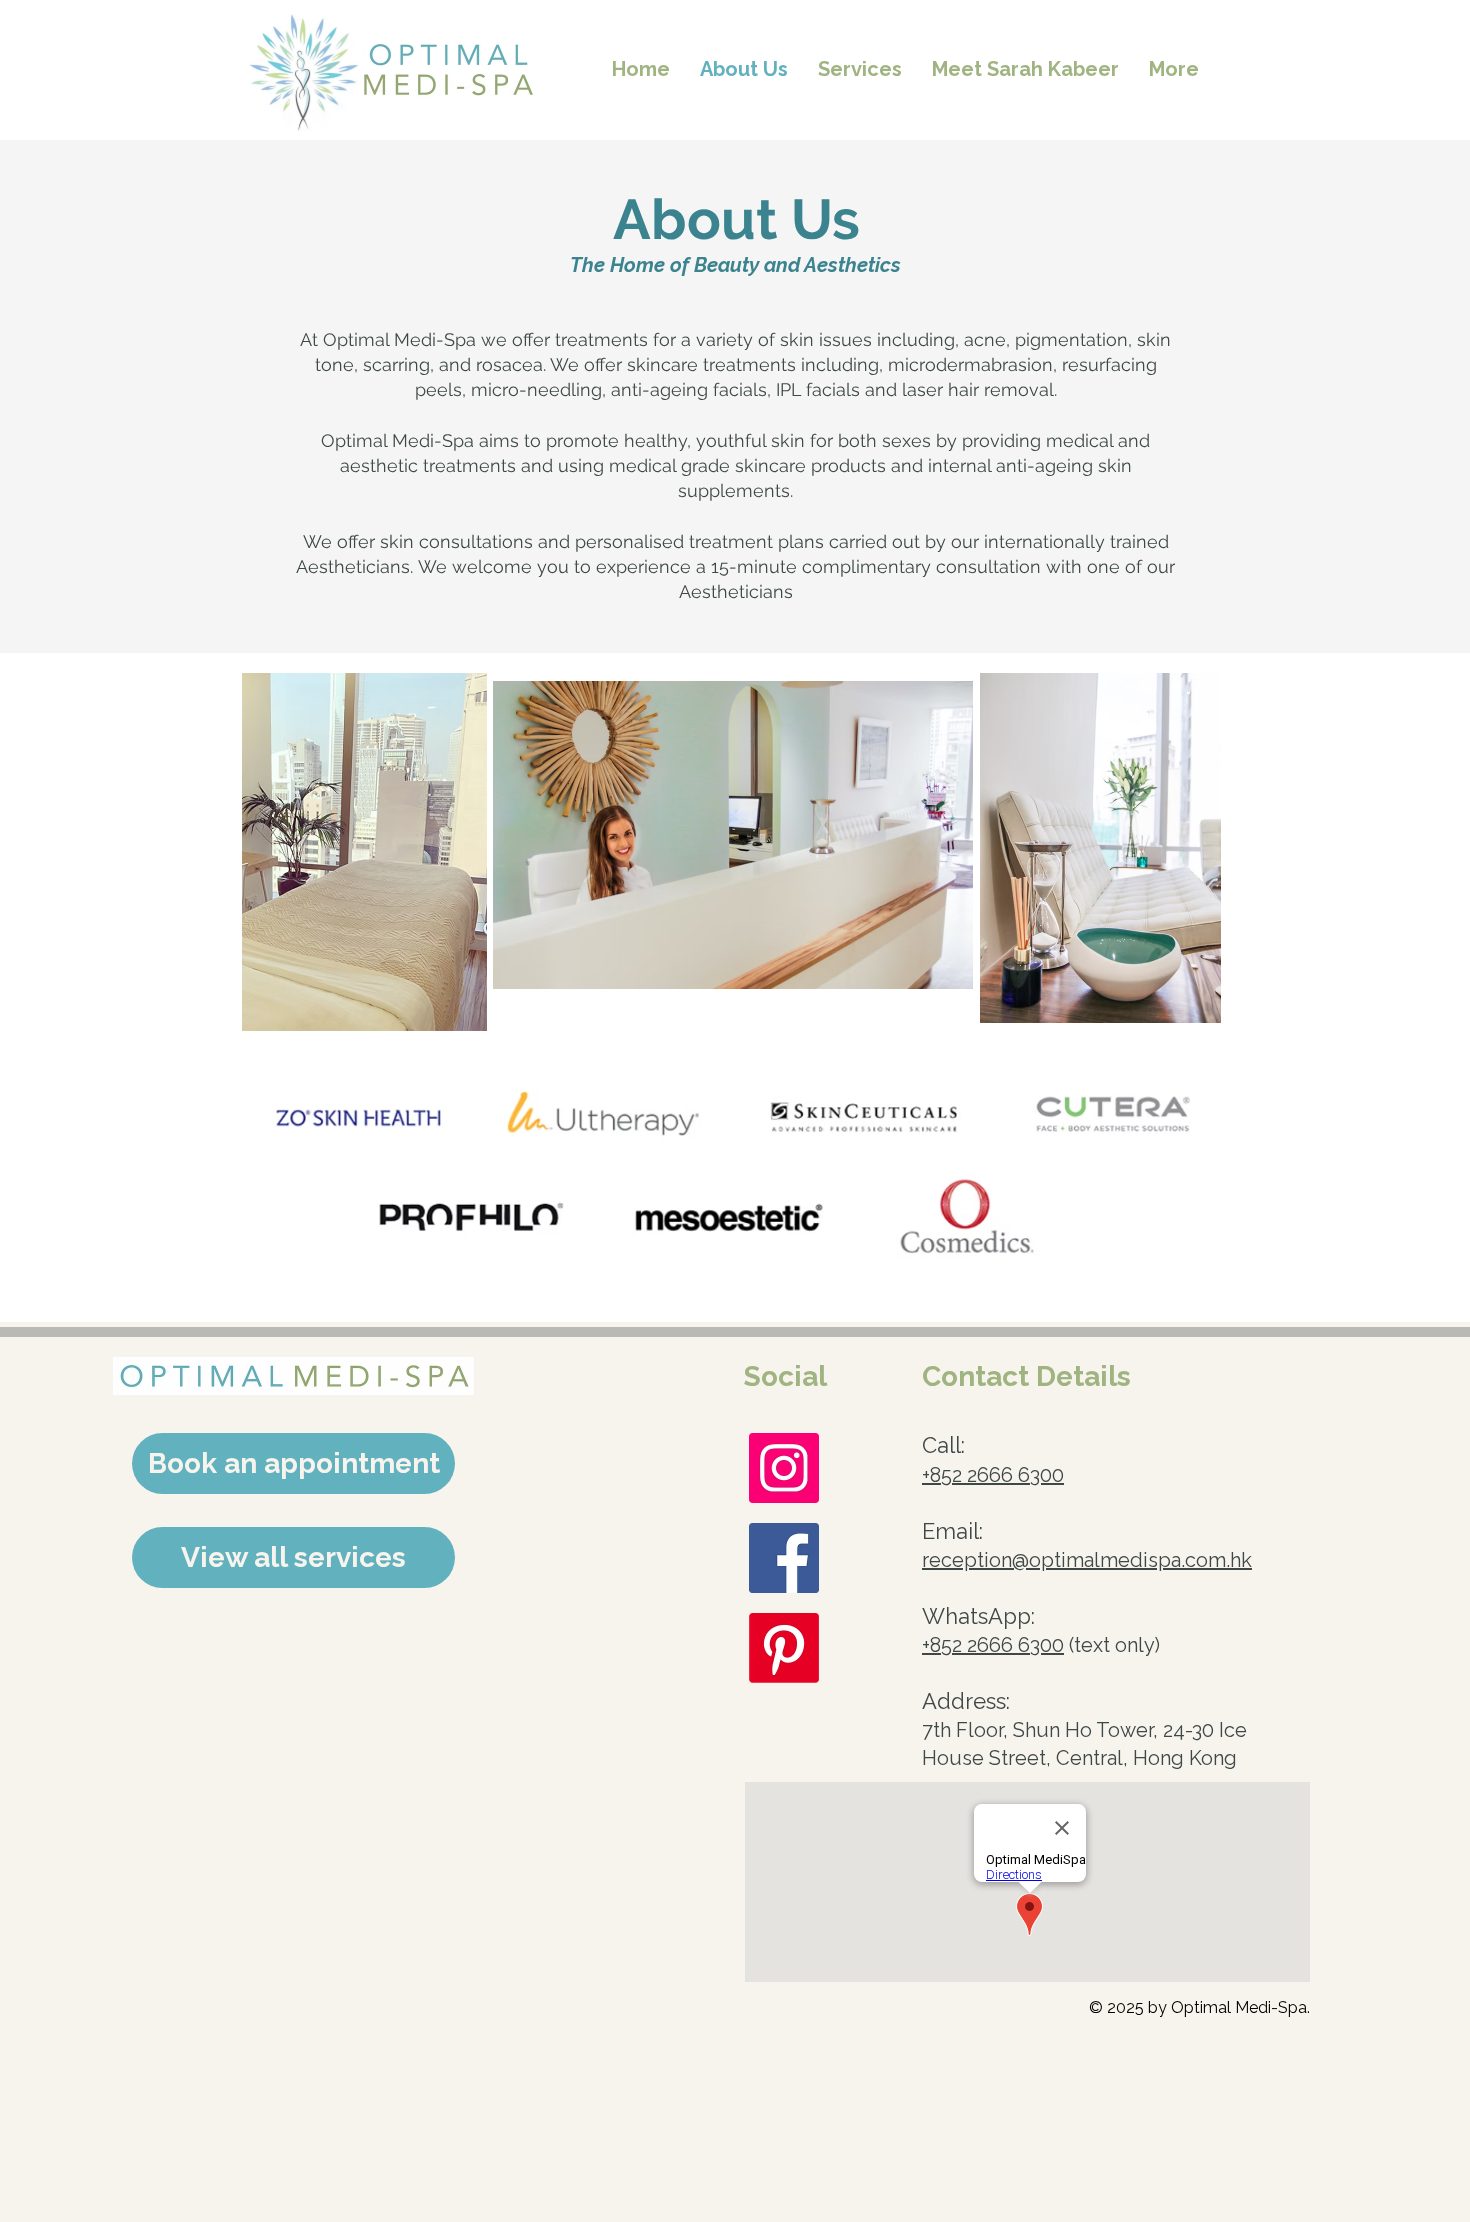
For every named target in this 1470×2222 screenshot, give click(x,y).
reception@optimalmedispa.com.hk (1087, 1560)
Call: (943, 1445)
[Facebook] (784, 1558)
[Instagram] (784, 1468)
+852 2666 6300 (993, 1475)
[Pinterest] (784, 1648)
